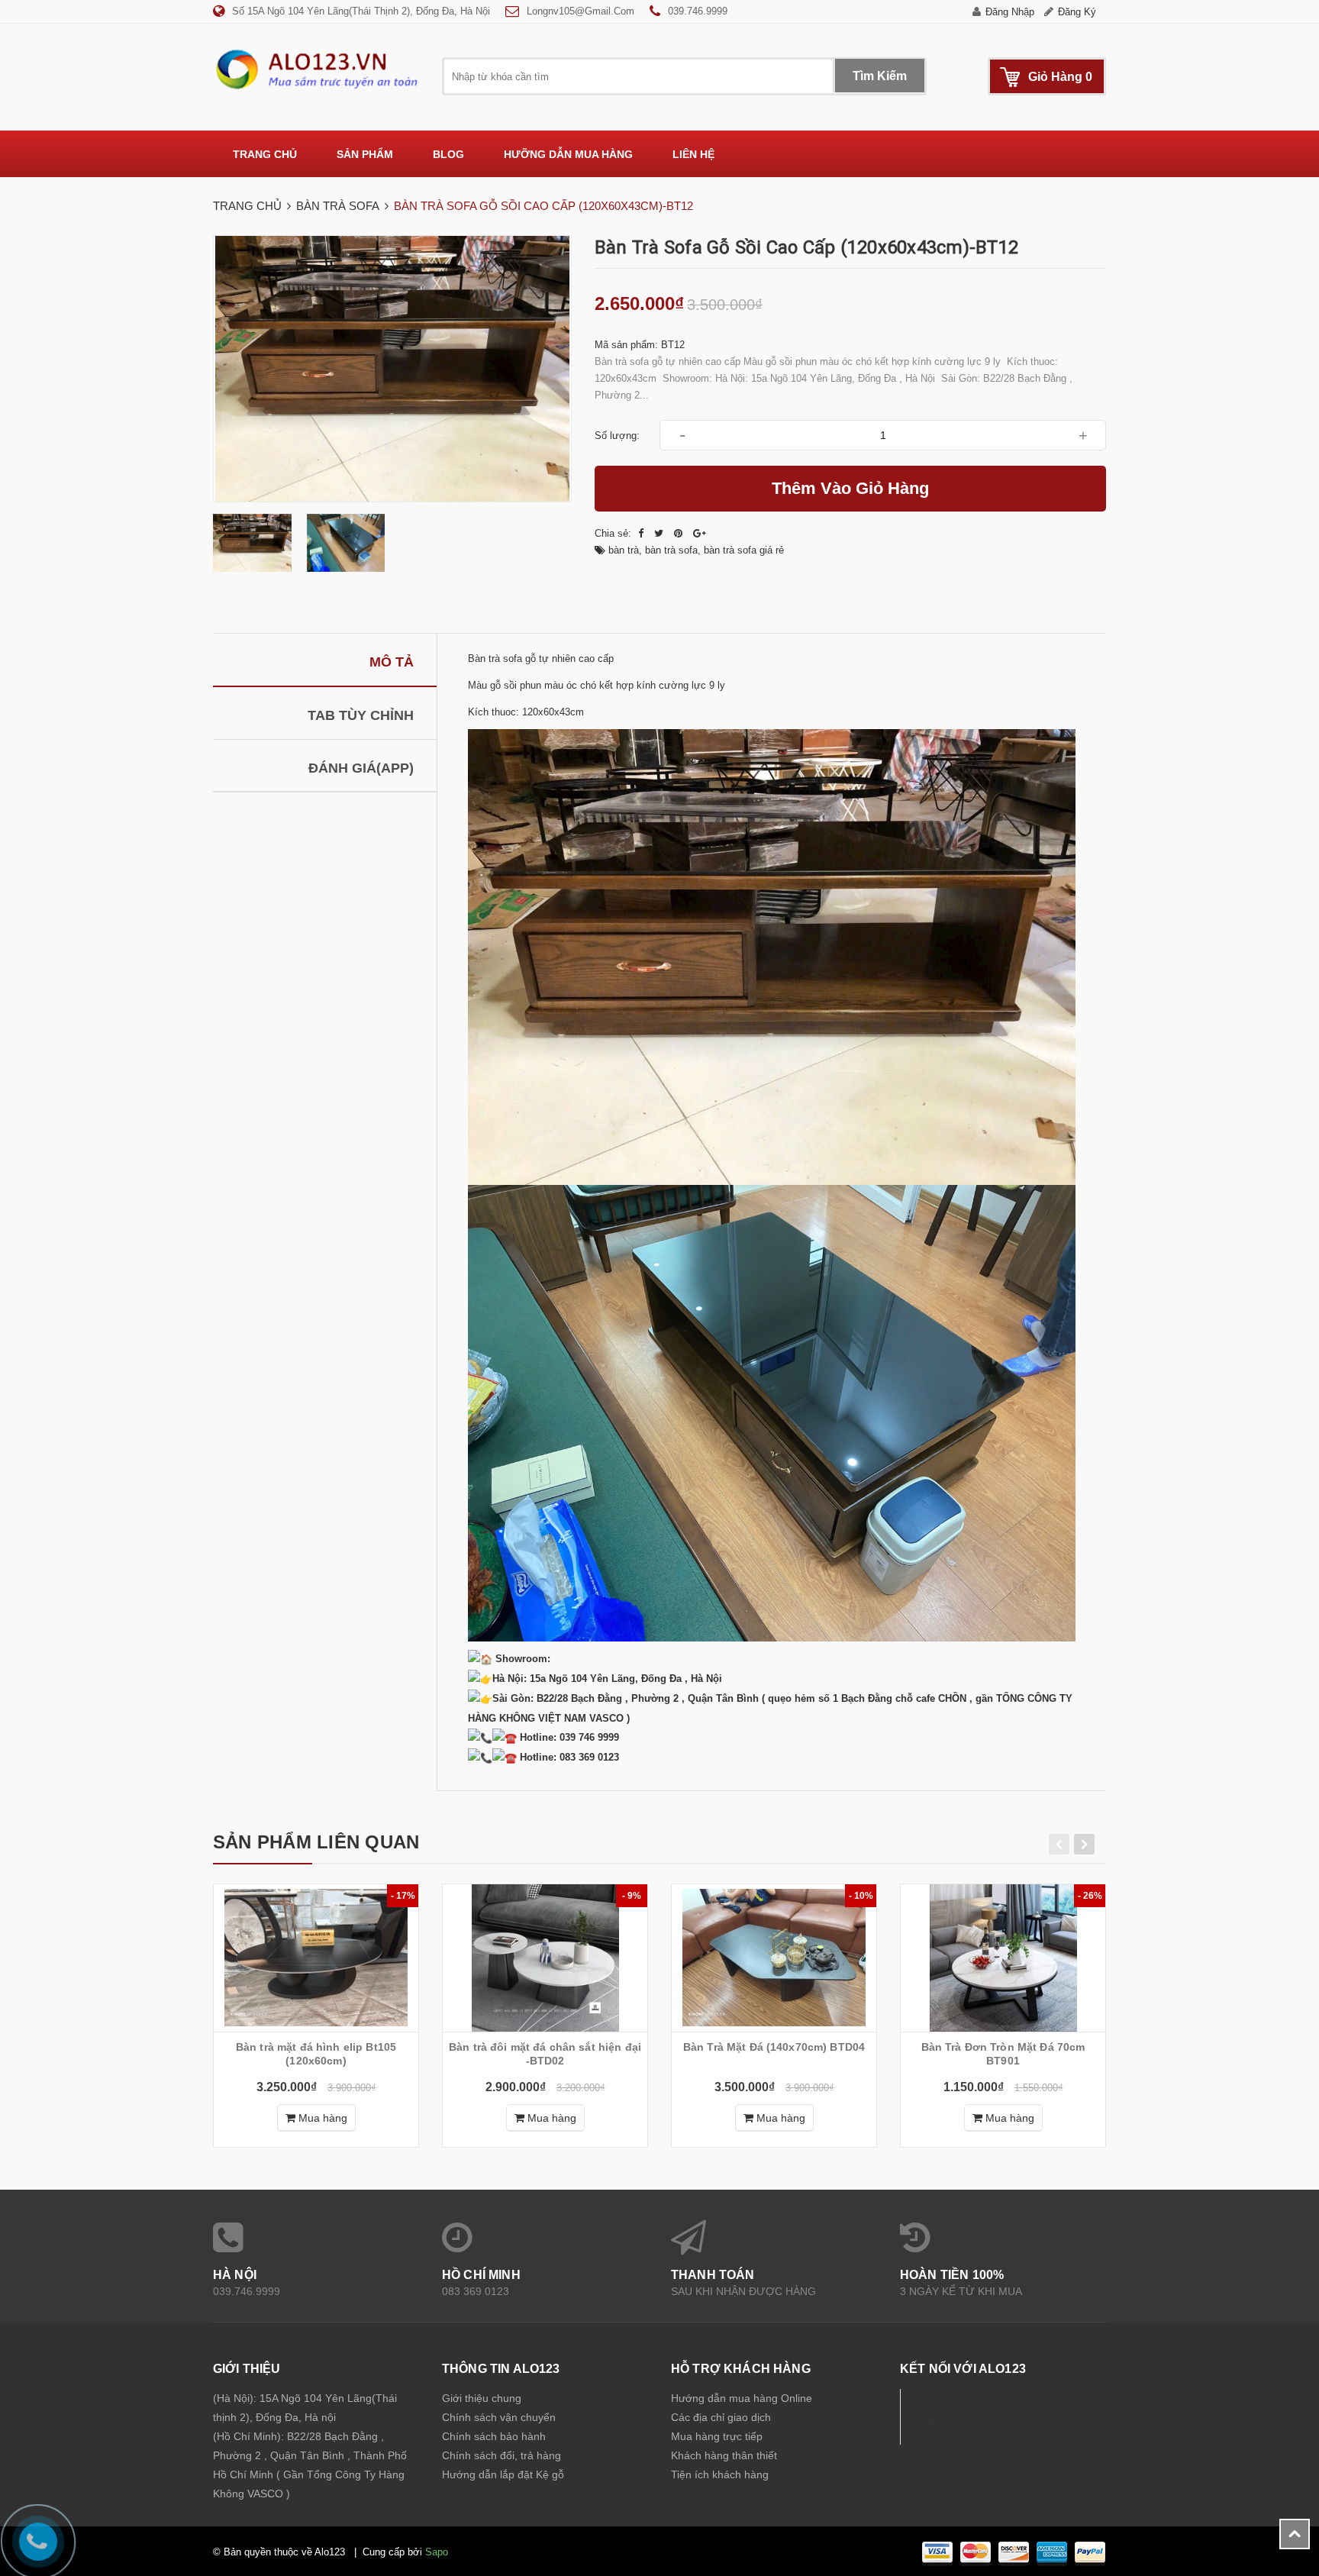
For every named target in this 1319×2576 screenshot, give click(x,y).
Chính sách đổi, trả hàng (501, 2455)
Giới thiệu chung (482, 2398)
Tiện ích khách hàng (720, 2474)
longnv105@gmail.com (580, 11)
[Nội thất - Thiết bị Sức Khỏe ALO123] (316, 69)
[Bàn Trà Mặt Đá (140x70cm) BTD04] (774, 1958)
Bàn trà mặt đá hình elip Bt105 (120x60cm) (316, 2054)
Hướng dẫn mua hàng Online (742, 2398)
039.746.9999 (698, 11)
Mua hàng (321, 2118)
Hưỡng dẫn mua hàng (568, 154)
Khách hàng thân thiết (724, 2455)
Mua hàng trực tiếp (717, 2436)
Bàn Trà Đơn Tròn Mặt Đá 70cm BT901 (1003, 2054)
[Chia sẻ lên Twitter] (660, 533)
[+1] (700, 533)
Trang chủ (265, 154)
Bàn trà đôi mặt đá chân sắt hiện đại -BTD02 (545, 2054)
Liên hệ (693, 154)
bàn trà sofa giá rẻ (744, 550)
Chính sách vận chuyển (499, 2417)
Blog (448, 154)
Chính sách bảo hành (494, 2436)
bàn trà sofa (671, 550)
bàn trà (624, 550)
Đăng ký (1077, 12)
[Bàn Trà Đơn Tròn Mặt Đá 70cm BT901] (1003, 1958)
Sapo (437, 2552)
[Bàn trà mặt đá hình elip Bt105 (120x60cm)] (316, 1958)
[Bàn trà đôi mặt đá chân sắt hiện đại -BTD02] (545, 1958)
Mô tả (392, 662)
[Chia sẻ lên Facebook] (642, 533)
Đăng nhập (1010, 12)
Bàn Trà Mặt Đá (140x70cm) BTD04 (774, 2047)
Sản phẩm (365, 154)
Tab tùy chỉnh (361, 715)
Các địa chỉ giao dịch (721, 2417)
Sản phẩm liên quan (316, 1842)
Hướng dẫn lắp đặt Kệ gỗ (503, 2474)
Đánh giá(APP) (361, 768)
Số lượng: (617, 436)
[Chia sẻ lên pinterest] (680, 533)
